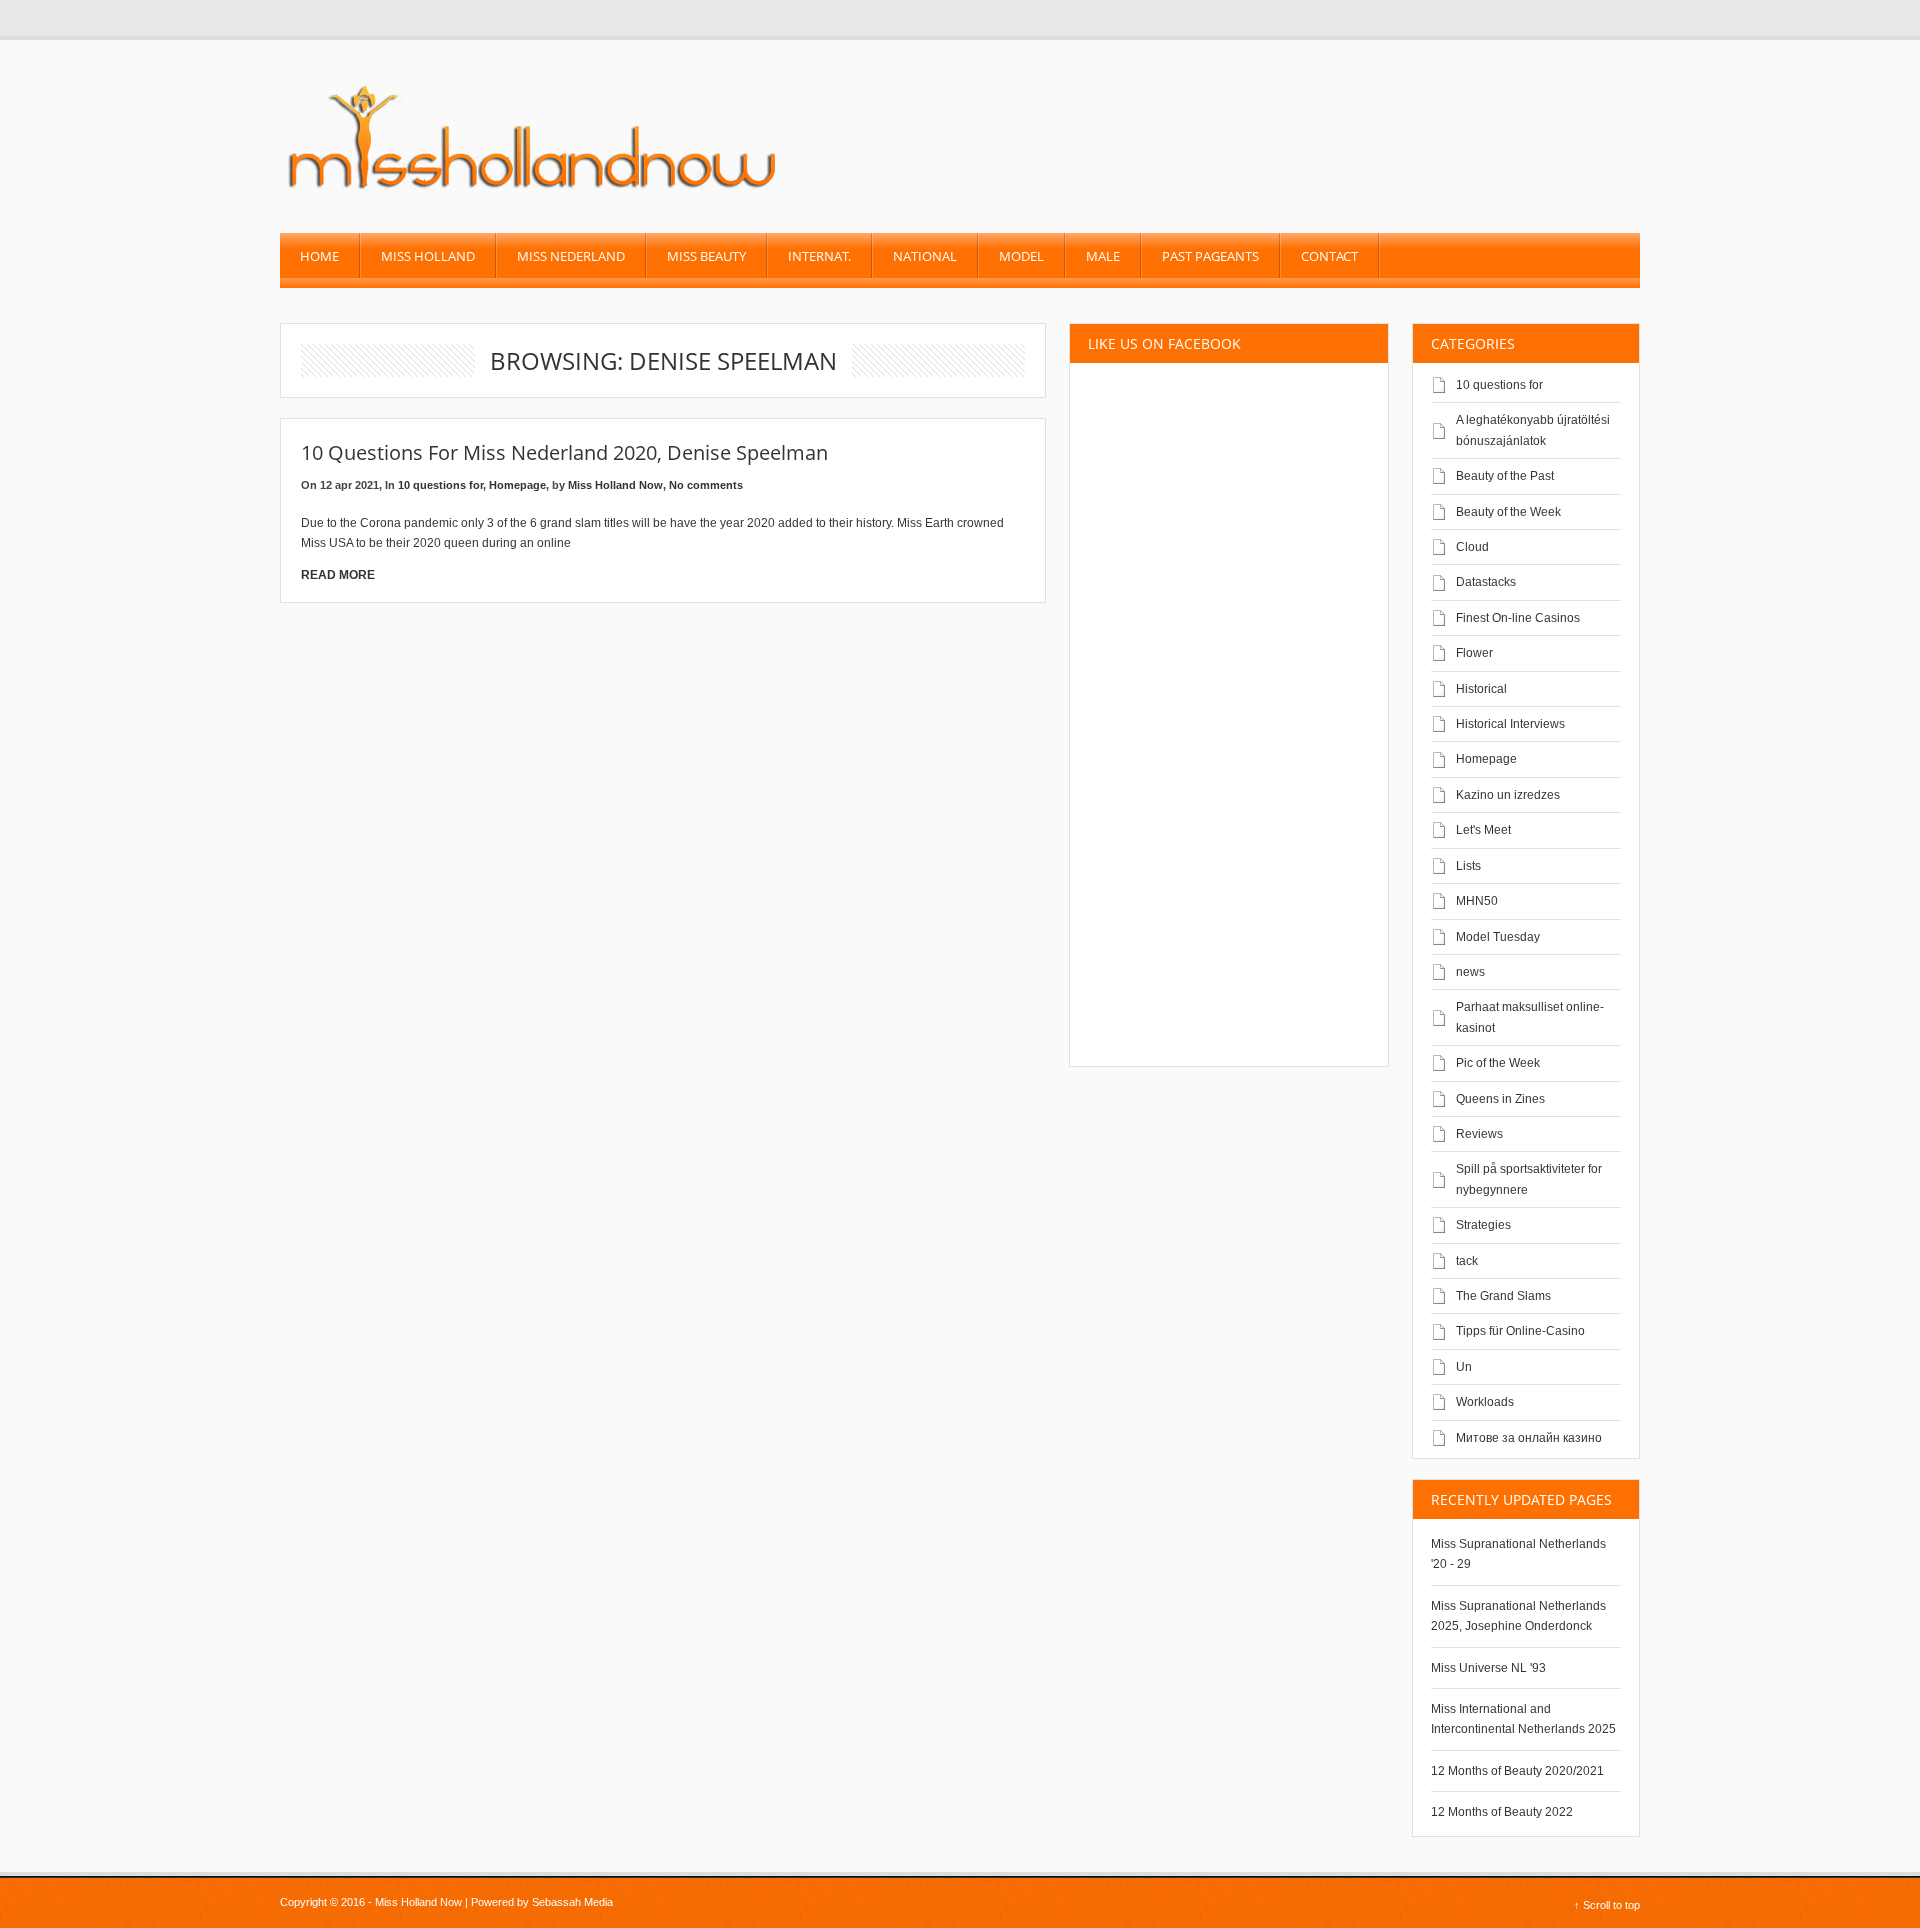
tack (1467, 1261)
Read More (338, 575)
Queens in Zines (1500, 1099)
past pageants (1210, 256)
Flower (1474, 653)
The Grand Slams (1503, 1296)
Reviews (1479, 1134)
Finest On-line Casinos (1518, 618)
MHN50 (1477, 901)
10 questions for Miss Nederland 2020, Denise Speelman (564, 452)
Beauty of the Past (1505, 476)
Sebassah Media (572, 1902)
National (925, 256)
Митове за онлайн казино (1529, 1438)
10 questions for (440, 485)
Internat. (819, 256)
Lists (1468, 866)
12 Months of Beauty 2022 (1502, 1812)
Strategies (1483, 1225)
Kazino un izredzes (1508, 795)
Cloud (1472, 547)
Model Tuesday (1498, 937)
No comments (706, 485)
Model (1021, 256)
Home (319, 256)
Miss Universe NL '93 (1488, 1668)
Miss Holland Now (615, 485)
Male (1103, 256)
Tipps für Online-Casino (1520, 1331)
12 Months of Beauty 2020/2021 (1517, 1771)
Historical (1481, 689)
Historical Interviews (1510, 724)
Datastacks (1486, 582)
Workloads (1485, 1402)
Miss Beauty (706, 256)
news (1470, 972)
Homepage (517, 485)
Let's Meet (1483, 830)
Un (1464, 1367)
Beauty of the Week (1508, 512)
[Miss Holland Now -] (533, 191)
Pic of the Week (1498, 1063)
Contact (1329, 256)
